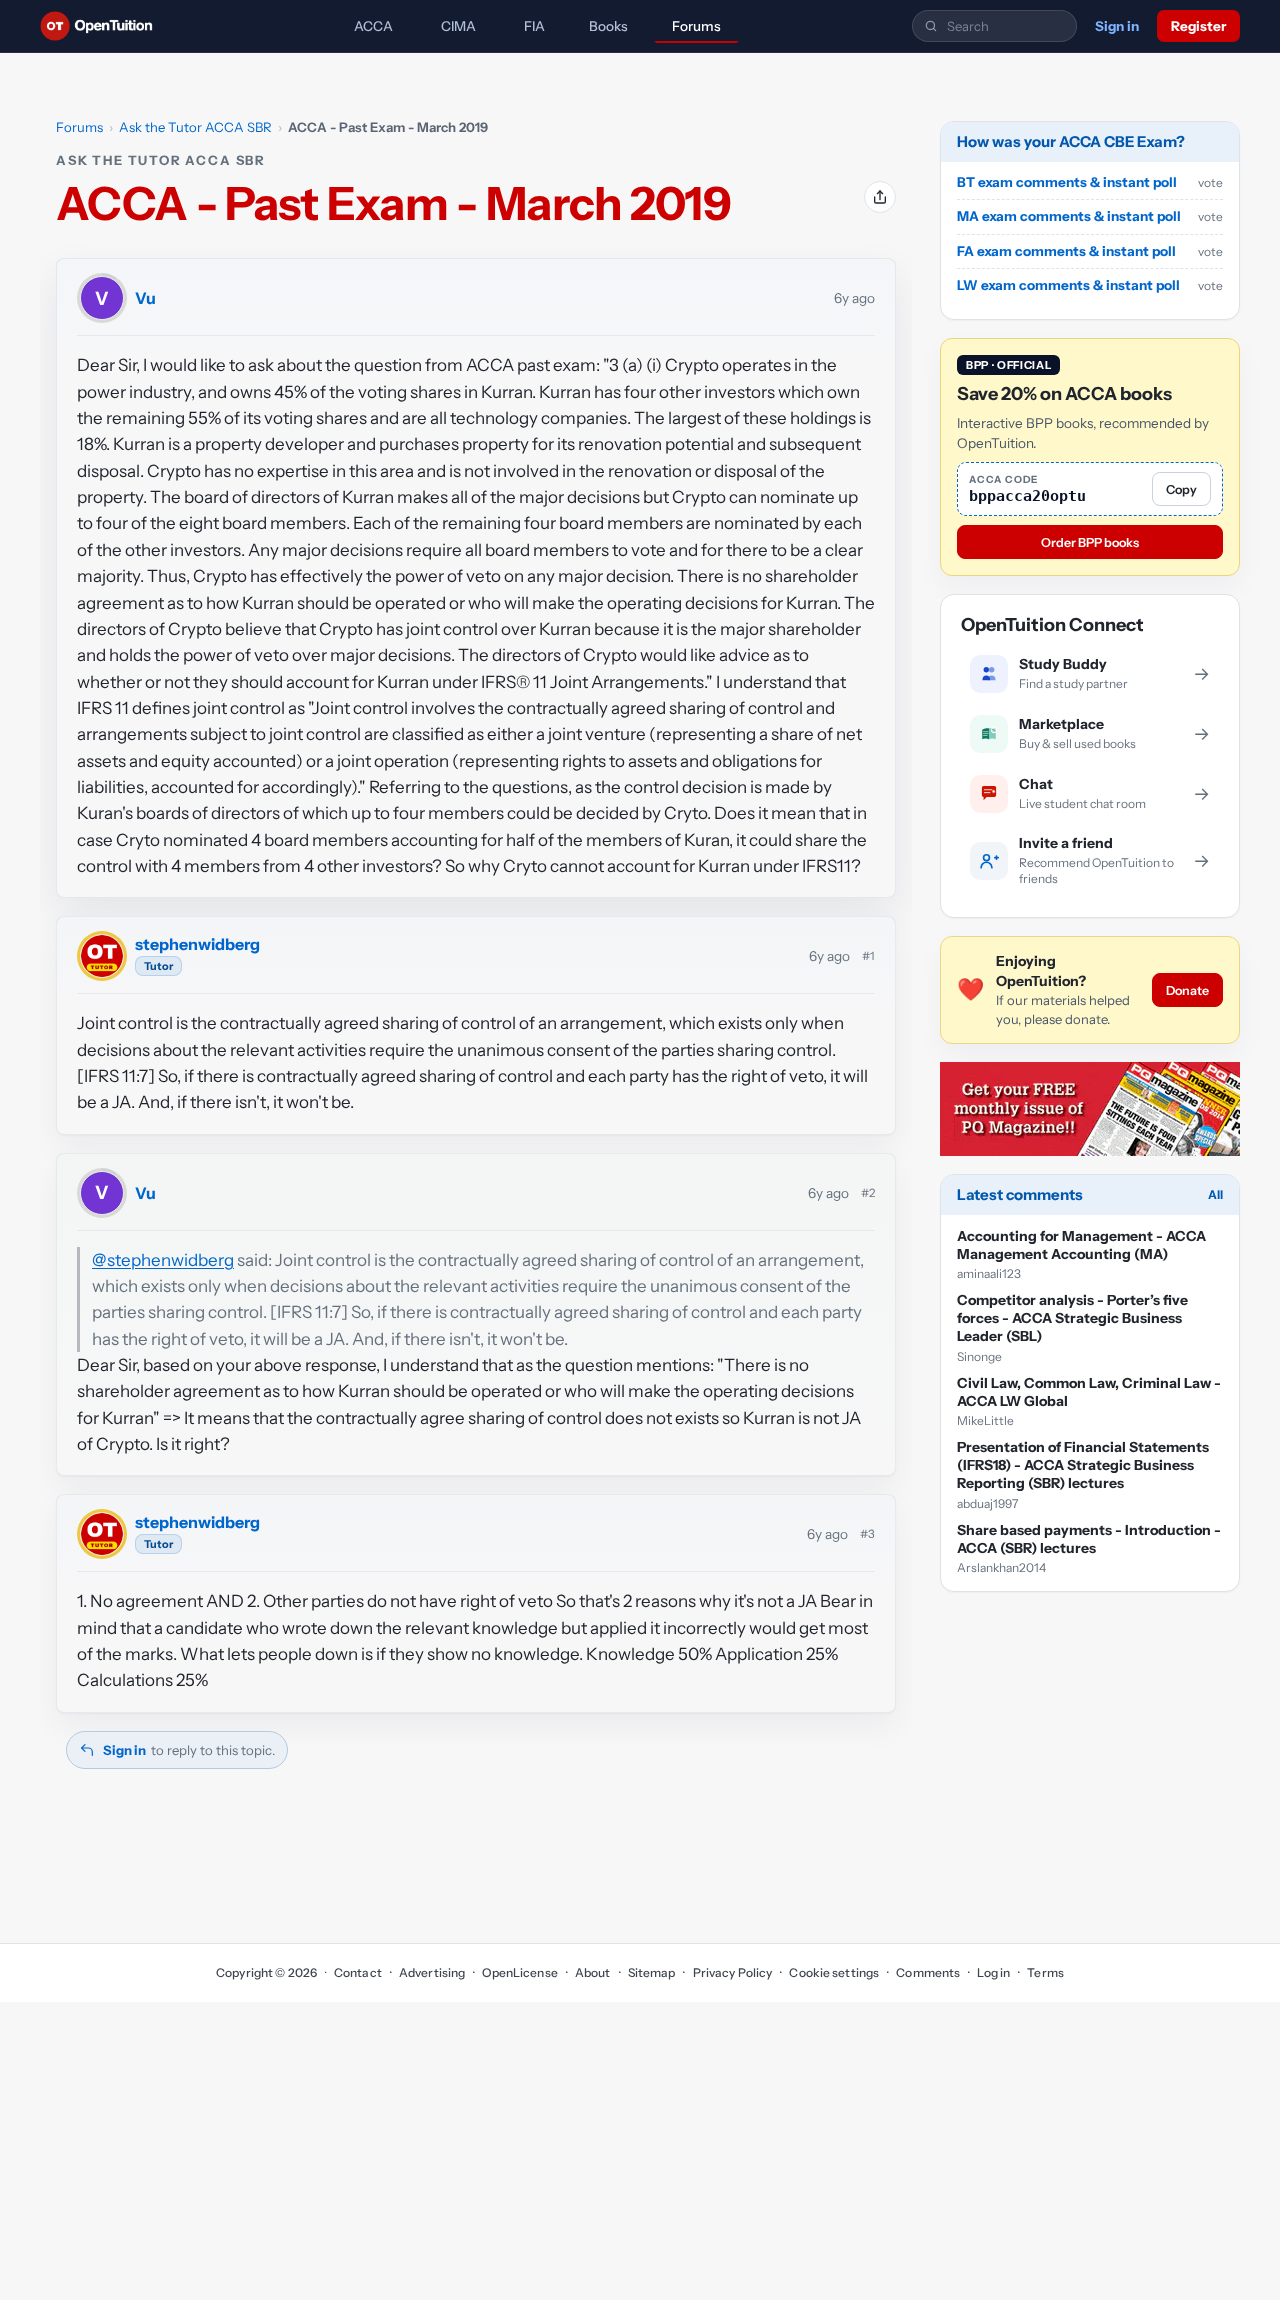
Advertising (432, 1972)
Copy (1181, 489)
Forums (696, 26)
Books (608, 26)
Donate (1187, 990)
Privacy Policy (732, 1972)
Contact (358, 1972)
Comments (928, 1972)
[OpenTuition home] (101, 26)
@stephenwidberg (163, 1260)
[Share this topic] (880, 197)
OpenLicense (519, 1972)
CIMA (458, 26)
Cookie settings (834, 1972)
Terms (1045, 1972)
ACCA (373, 26)
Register (1198, 26)
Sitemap (652, 1972)
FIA (534, 26)
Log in (993, 1972)
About (593, 1972)
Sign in (1117, 26)
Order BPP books (1090, 542)
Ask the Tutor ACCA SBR (195, 127)
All (1215, 1194)
